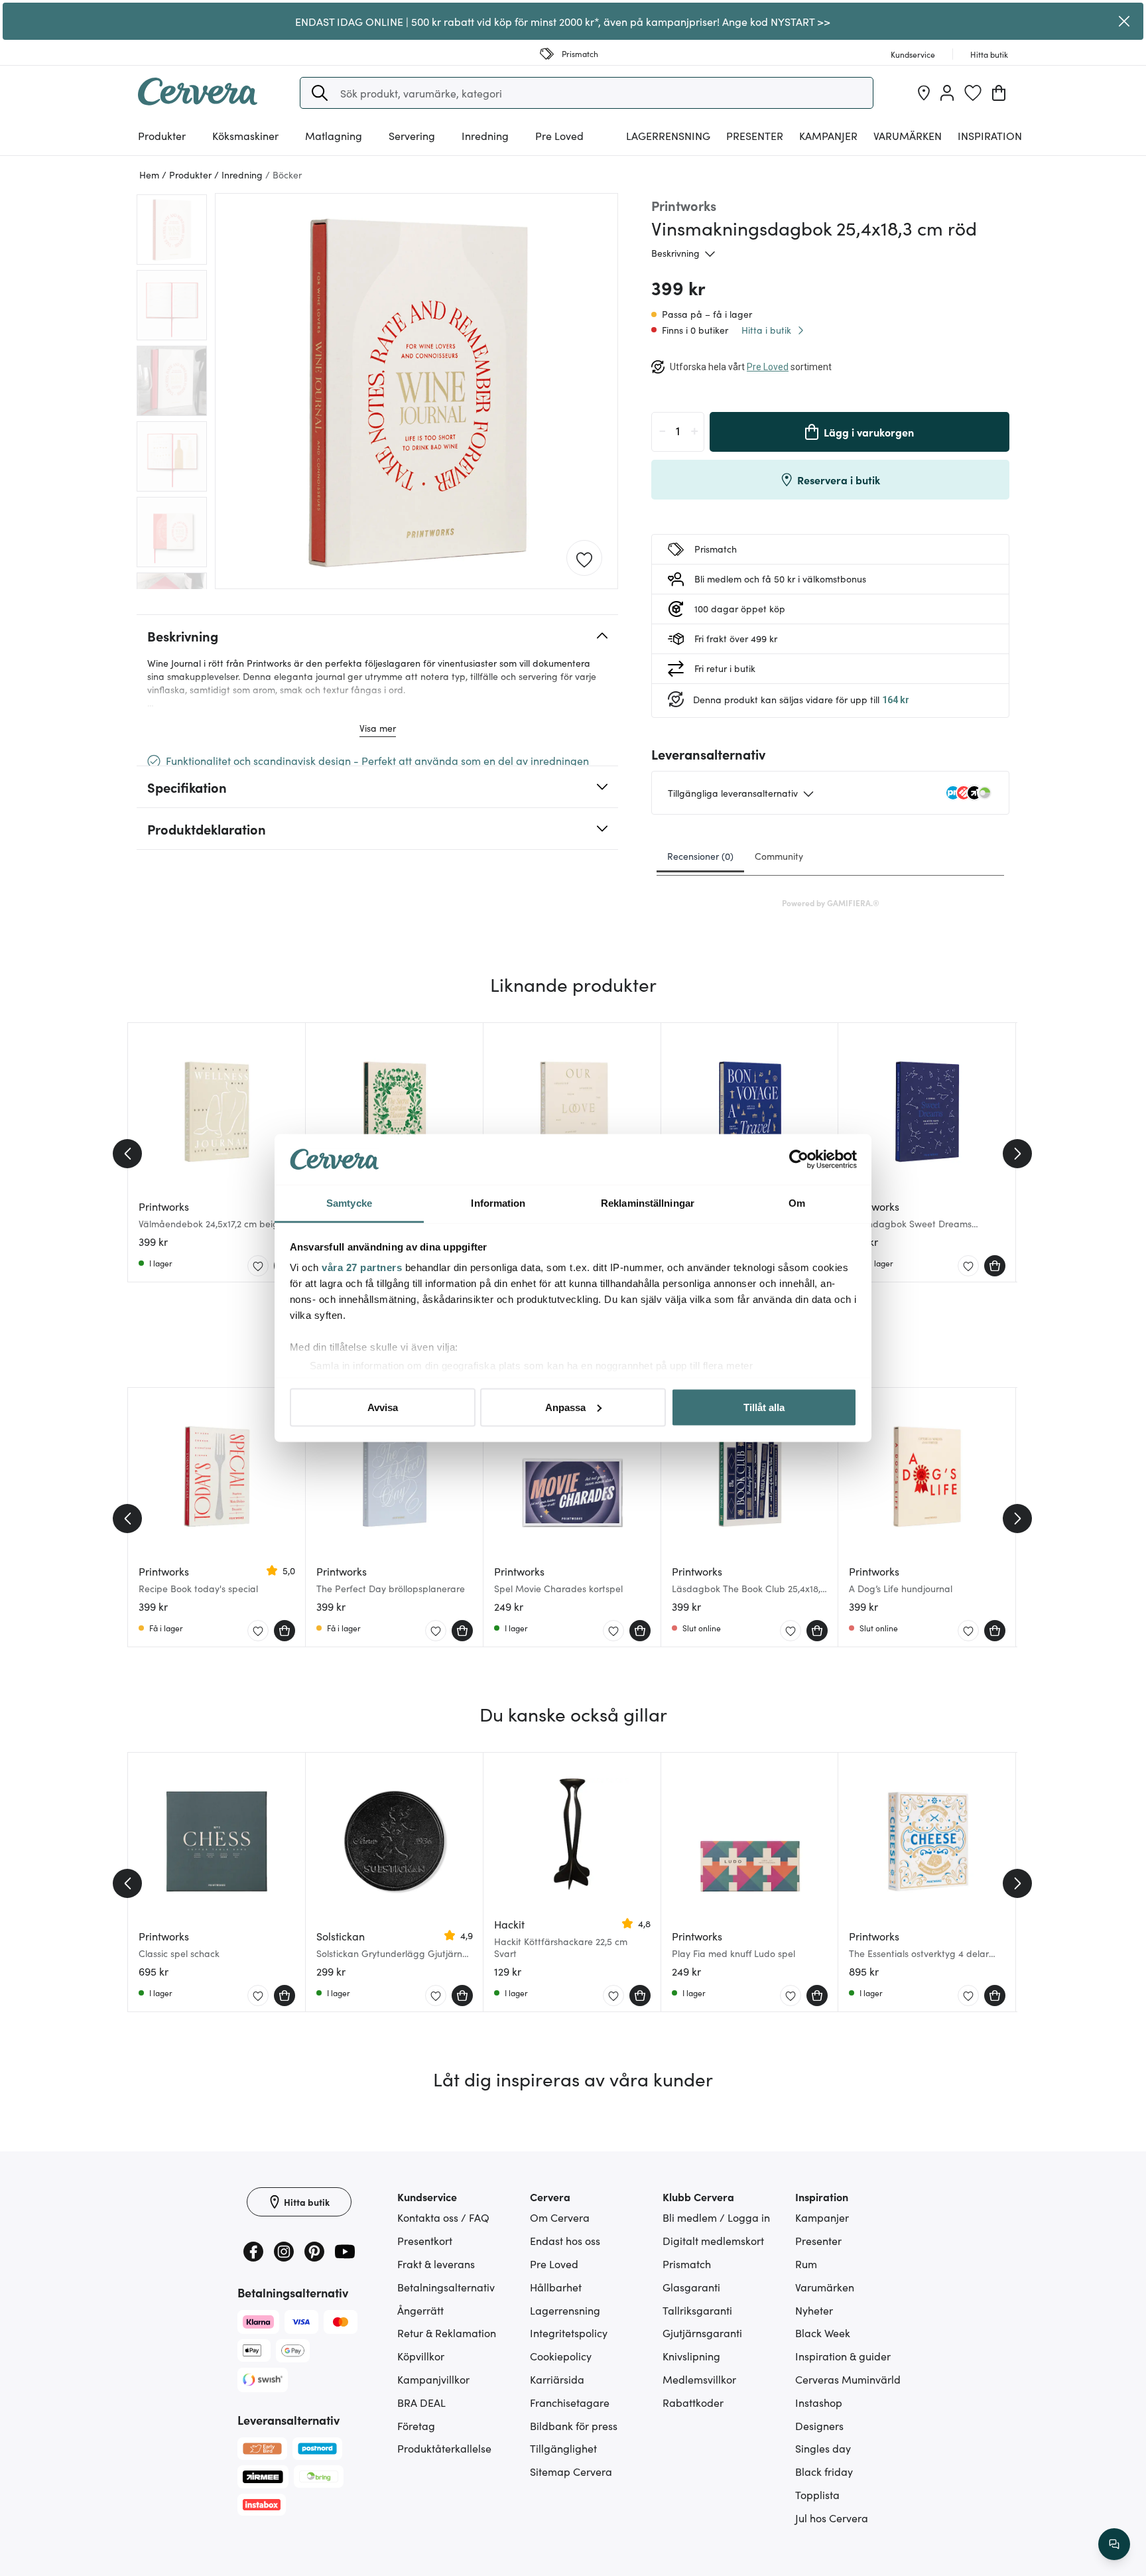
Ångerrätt (420, 2310)
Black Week (823, 2333)
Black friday (824, 2471)
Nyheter (814, 2310)
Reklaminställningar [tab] (648, 1203)
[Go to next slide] (1017, 1154)
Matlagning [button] (334, 135)
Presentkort (425, 2240)
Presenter (818, 2240)
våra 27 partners (362, 1267)
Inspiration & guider (843, 2356)
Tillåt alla (764, 1407)
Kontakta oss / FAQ (443, 2217)
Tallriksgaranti (697, 2310)
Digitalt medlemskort (713, 2240)
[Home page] (198, 101)
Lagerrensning (668, 135)
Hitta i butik (766, 330)
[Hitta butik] (924, 93)
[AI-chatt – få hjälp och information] (1114, 2544)
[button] (320, 93)
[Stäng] (1124, 21)
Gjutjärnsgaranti (702, 2333)
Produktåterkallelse (444, 2448)
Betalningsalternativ (446, 2287)
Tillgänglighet (563, 2448)
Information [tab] (498, 1203)
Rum (806, 2264)
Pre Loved (559, 135)
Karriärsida (557, 2379)
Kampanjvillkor (433, 2379)
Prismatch (687, 2264)
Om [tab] (797, 1203)
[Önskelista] (973, 93)
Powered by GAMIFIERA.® (831, 903)
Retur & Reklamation (447, 2333)
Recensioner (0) (700, 856)
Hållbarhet (556, 2287)
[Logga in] (947, 93)
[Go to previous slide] (127, 1154)
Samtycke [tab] (349, 1203)
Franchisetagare (570, 2402)
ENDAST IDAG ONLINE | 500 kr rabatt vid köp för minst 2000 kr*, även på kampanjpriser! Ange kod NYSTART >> (563, 21)
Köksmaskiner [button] (245, 135)
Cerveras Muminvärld (848, 2379)
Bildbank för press (574, 2425)
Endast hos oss (565, 2240)
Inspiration (990, 135)
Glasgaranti (691, 2287)
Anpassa (565, 1407)
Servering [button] (412, 135)
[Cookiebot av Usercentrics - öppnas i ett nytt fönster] (799, 1160)
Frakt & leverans (436, 2264)
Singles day (823, 2448)
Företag (416, 2425)
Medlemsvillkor (699, 2379)
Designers (819, 2425)
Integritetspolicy (569, 2333)
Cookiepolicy (561, 2356)
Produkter (162, 135)
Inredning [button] (485, 135)
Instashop (819, 2402)
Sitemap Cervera (571, 2471)
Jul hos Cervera (832, 2518)
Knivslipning (691, 2356)
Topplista (817, 2494)
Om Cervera (560, 2217)
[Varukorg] (999, 93)
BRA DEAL (421, 2402)
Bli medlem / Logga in (716, 2217)
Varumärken (908, 135)
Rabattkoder (693, 2402)
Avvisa (383, 1407)
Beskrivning (675, 253)
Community (779, 856)
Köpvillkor (421, 2356)
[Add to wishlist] (584, 559)
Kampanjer (828, 135)
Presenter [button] (755, 135)
